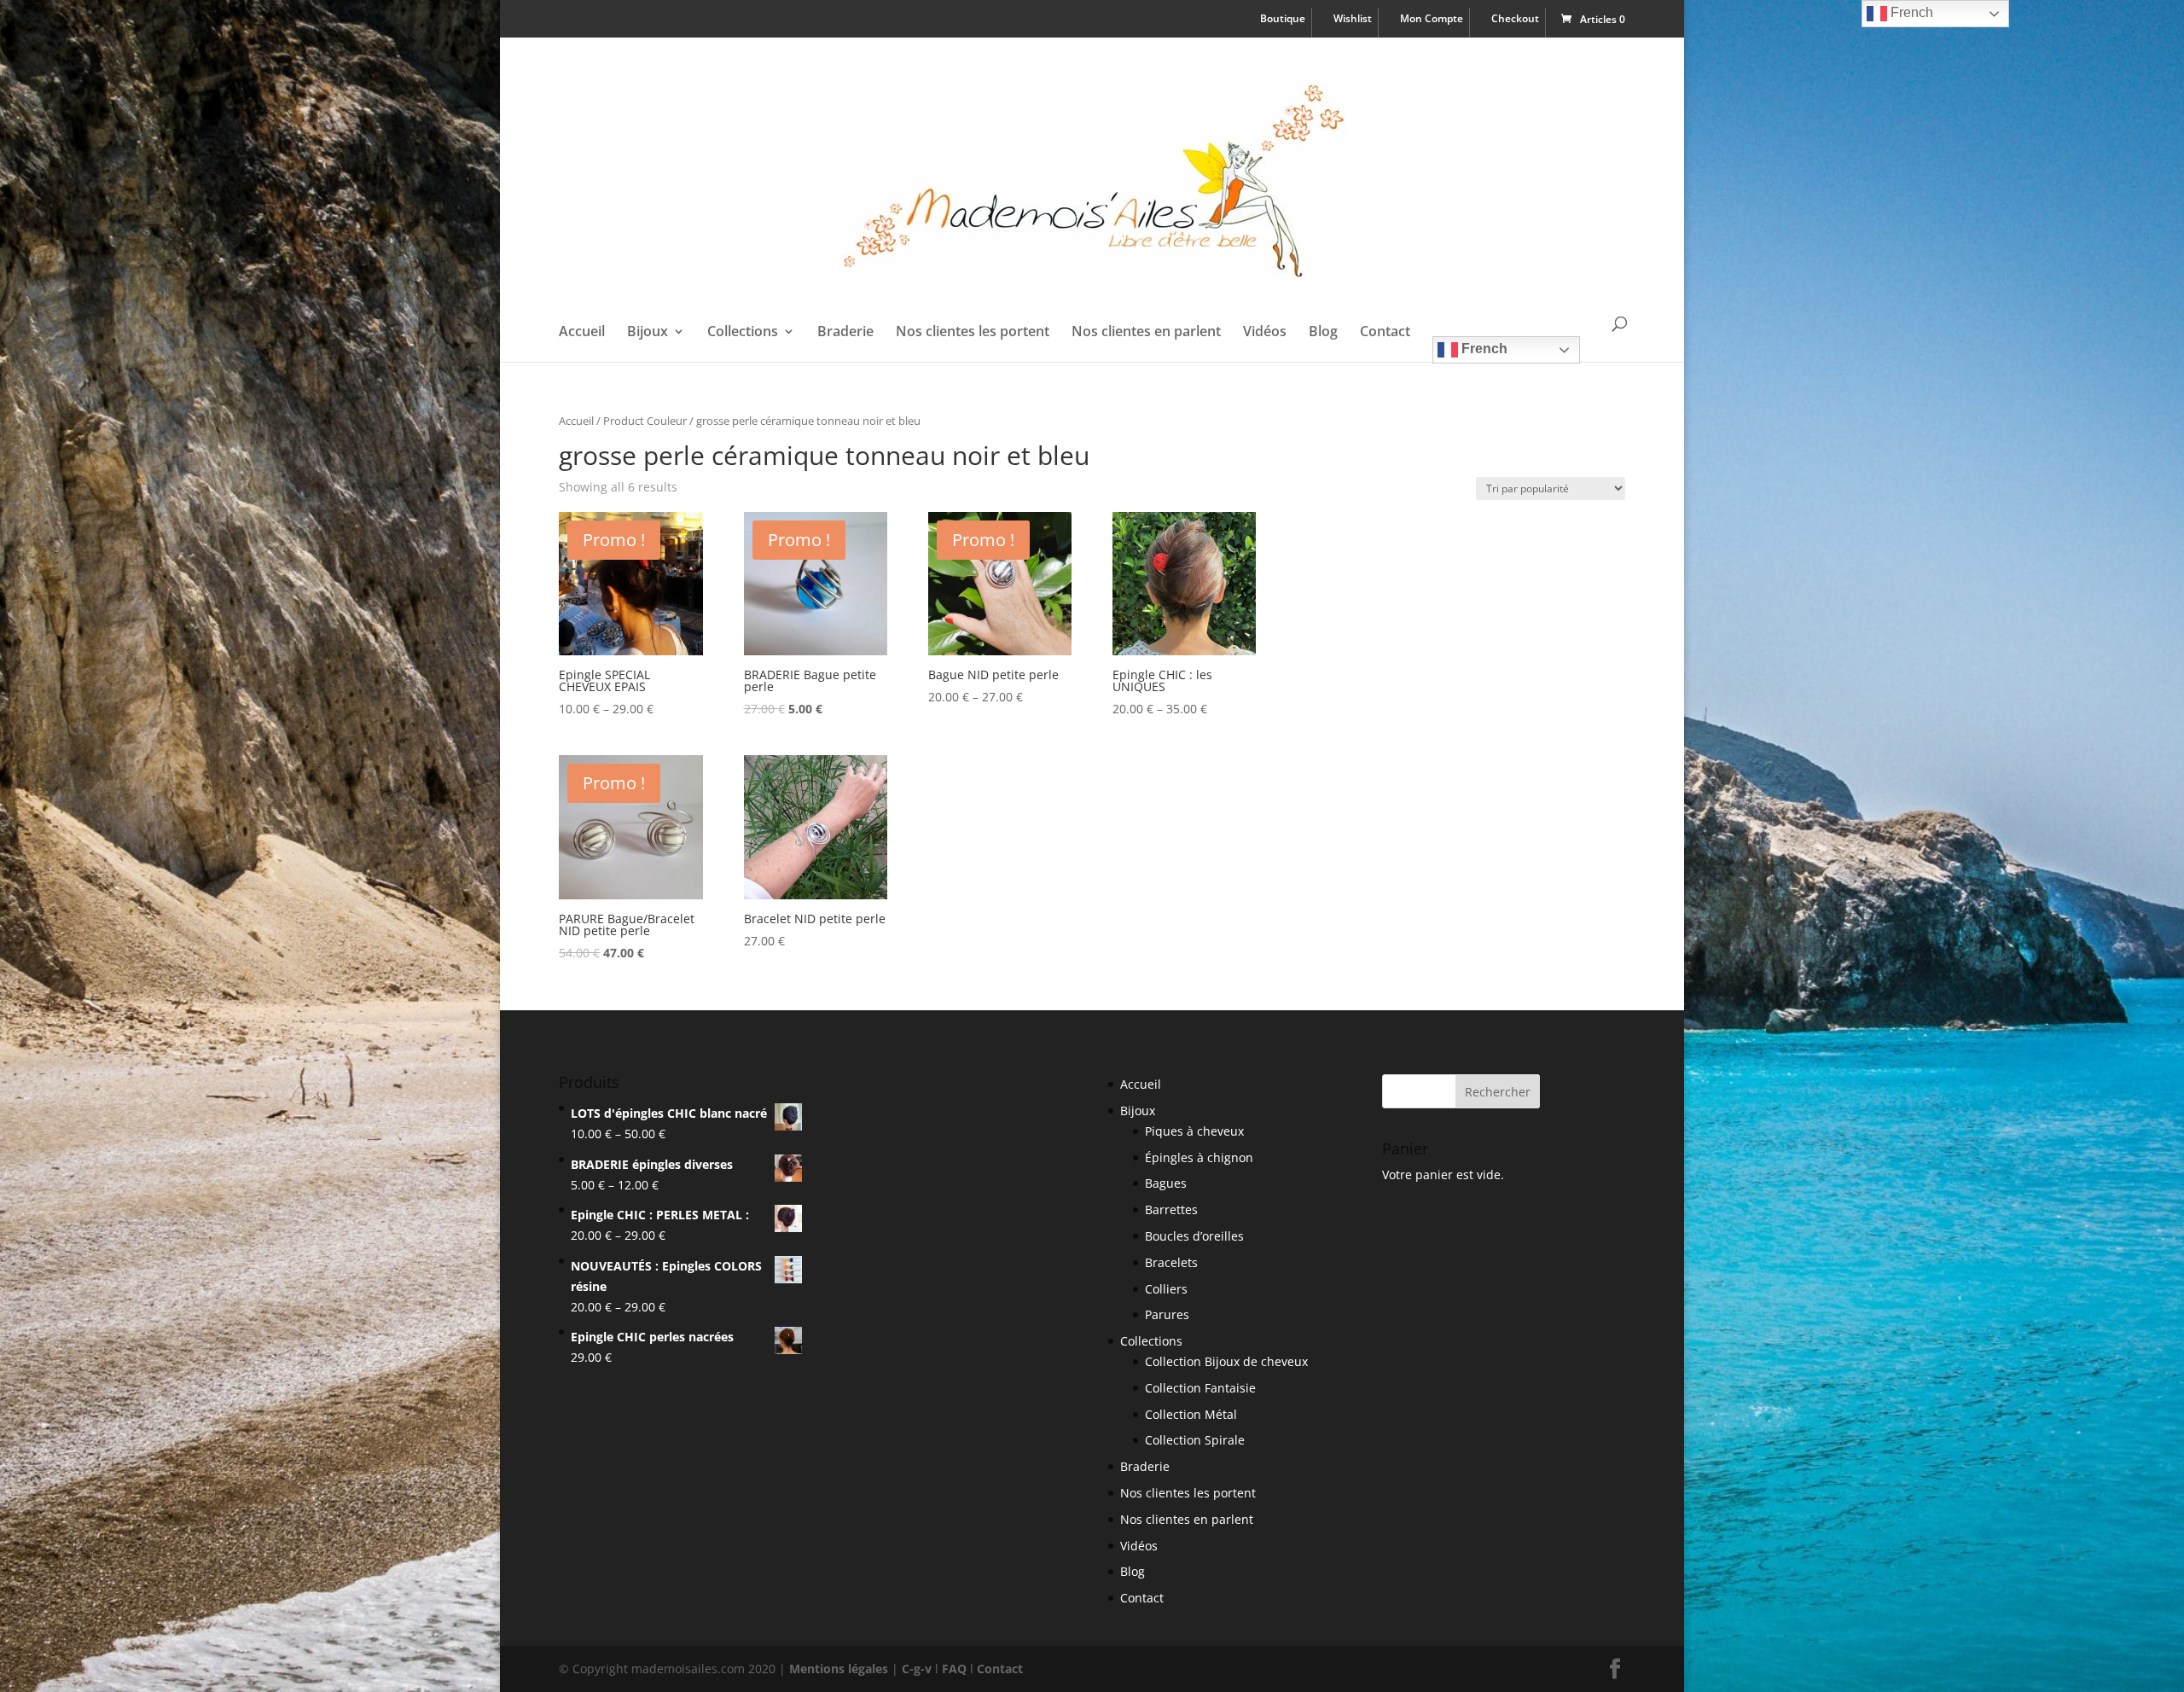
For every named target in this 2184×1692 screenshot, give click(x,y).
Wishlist (1353, 20)
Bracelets (1171, 1262)
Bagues (1166, 1183)
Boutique (1283, 20)
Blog (1323, 333)
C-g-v (917, 1669)
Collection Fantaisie (1200, 1388)
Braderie (845, 333)
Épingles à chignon (1199, 1157)
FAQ (954, 1669)
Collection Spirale (1195, 1440)
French (1483, 349)
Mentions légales (839, 1669)
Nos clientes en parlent (1146, 333)
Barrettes (1171, 1209)
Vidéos (1265, 333)
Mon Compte (1432, 20)
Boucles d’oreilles (1194, 1236)
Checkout (1515, 20)
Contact (1385, 333)
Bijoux (648, 333)
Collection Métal (1191, 1414)
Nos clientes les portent (973, 333)
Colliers (1166, 1289)
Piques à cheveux (1194, 1131)
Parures (1167, 1314)
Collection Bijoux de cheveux (1226, 1361)
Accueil (582, 333)
